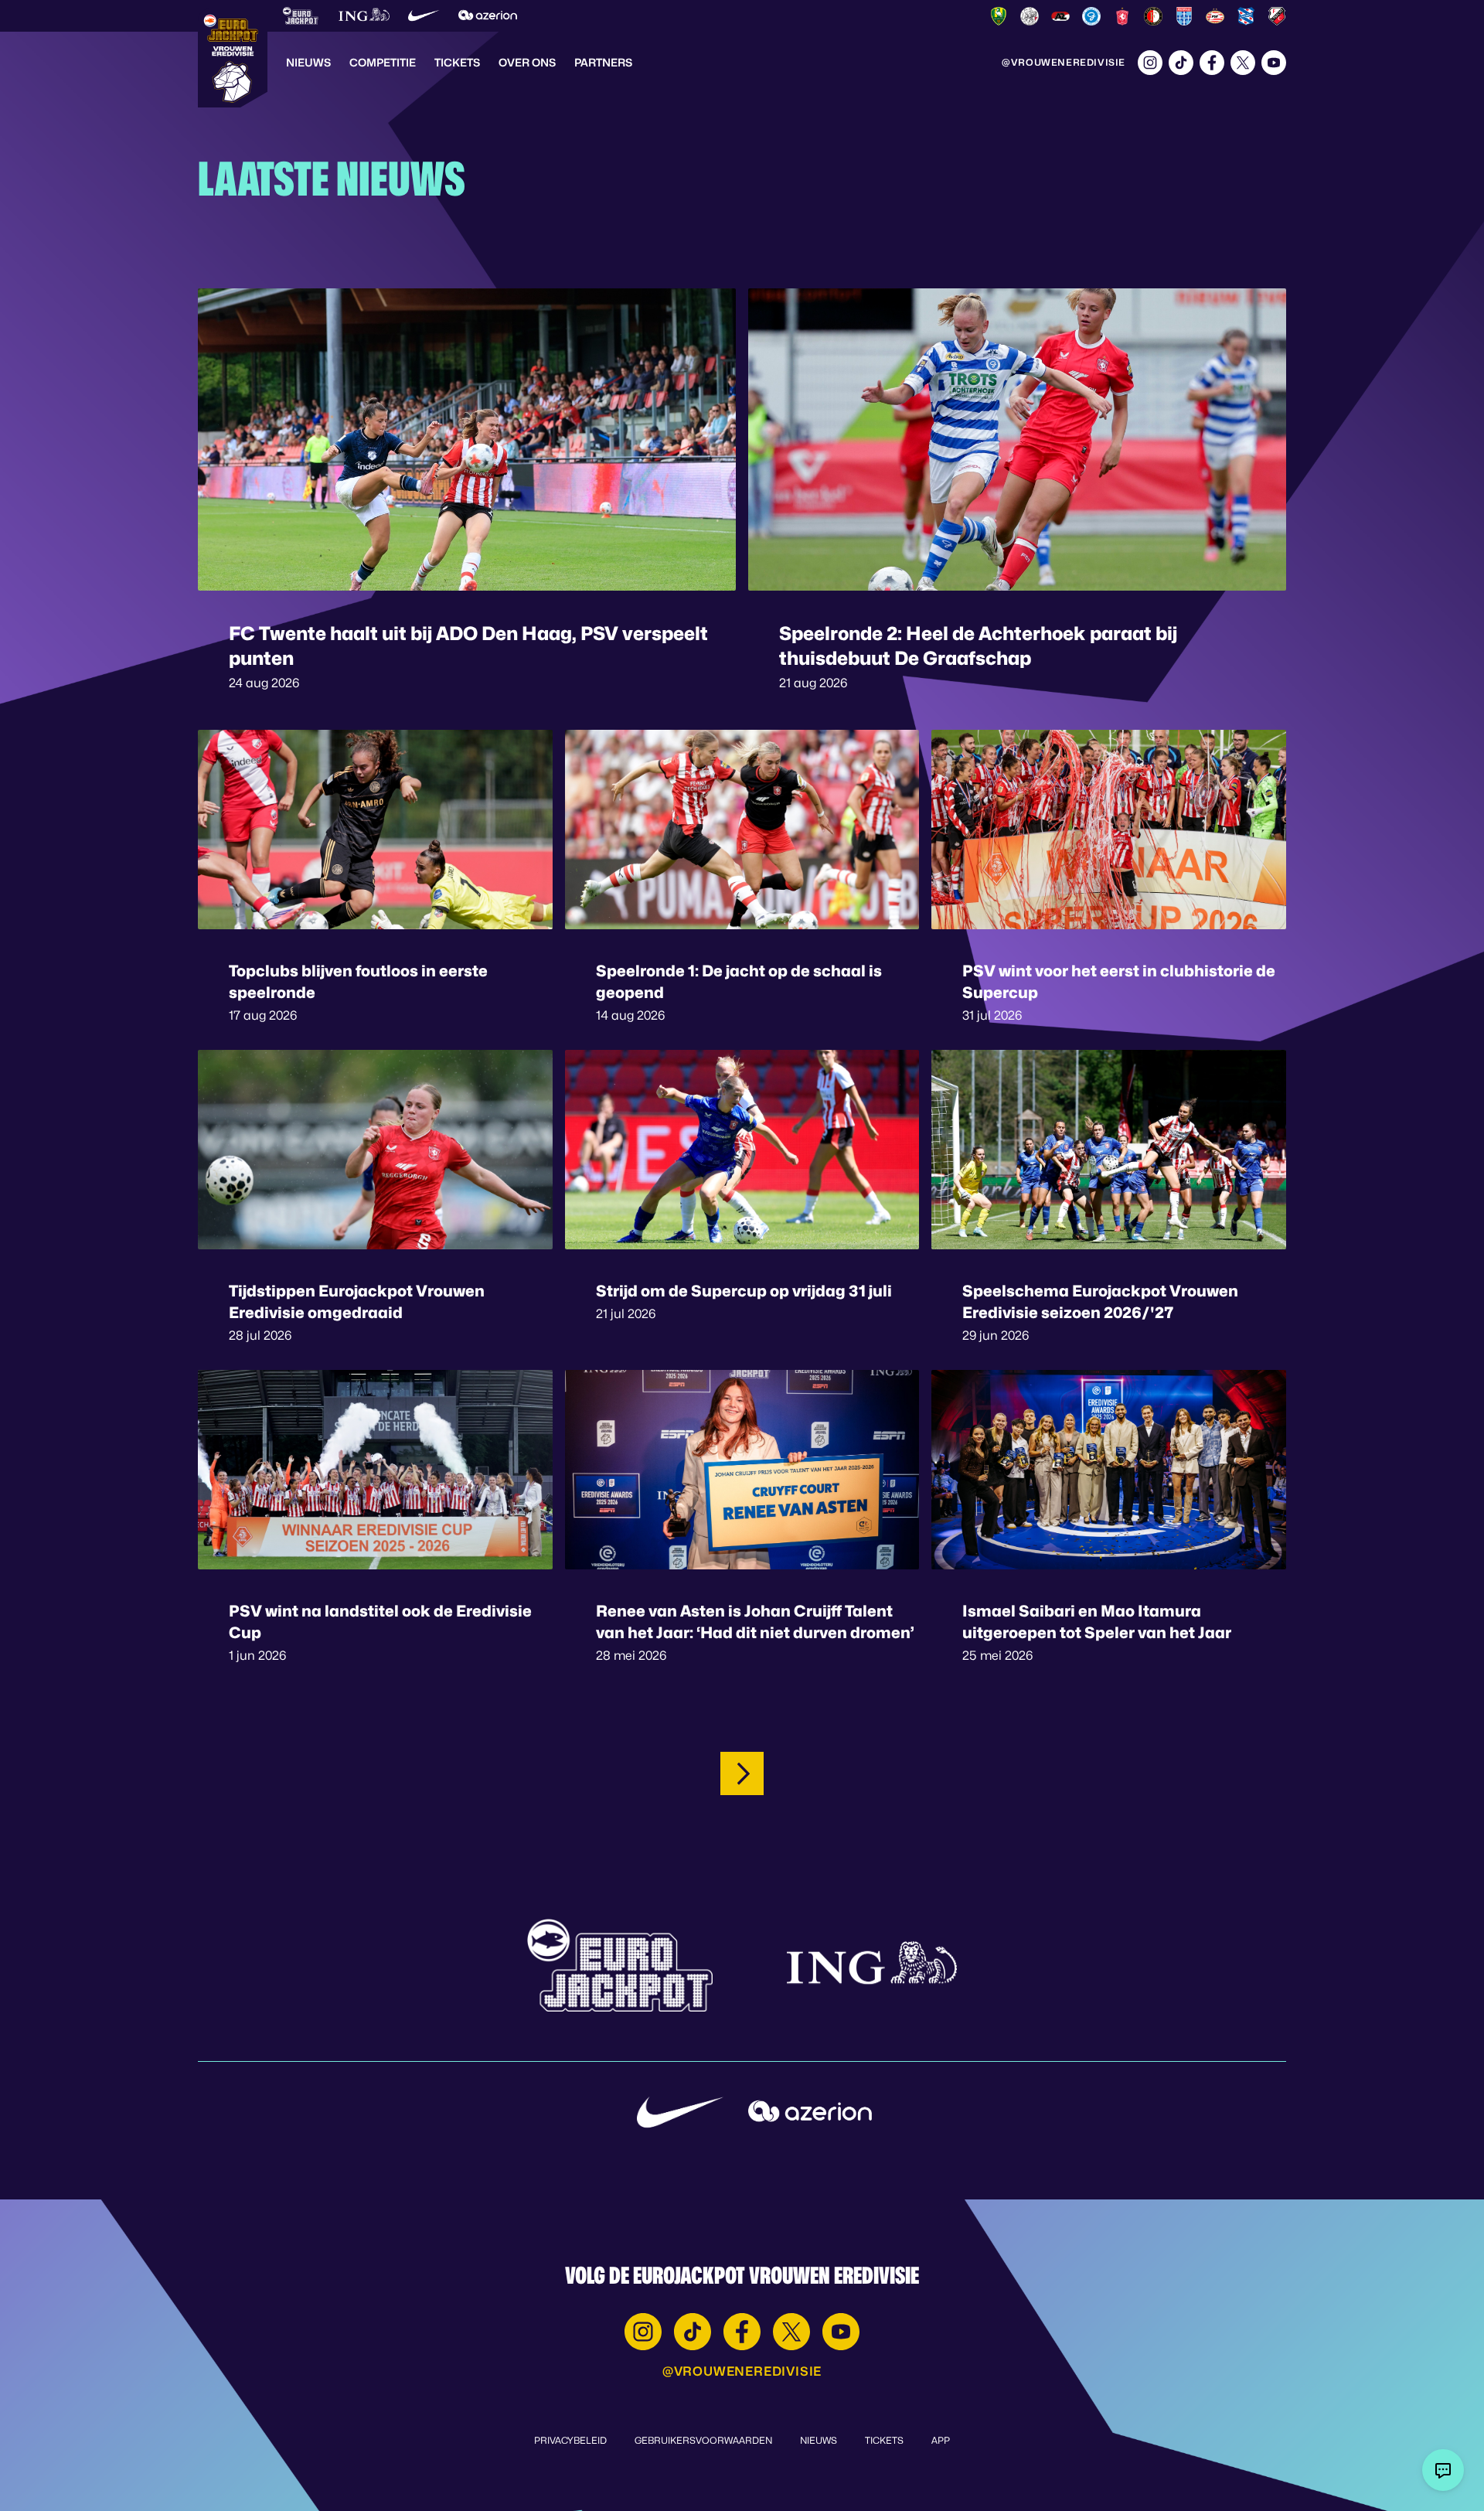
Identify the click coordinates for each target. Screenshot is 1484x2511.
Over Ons (527, 62)
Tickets (457, 62)
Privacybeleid (570, 2440)
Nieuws (308, 62)
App (941, 2440)
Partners (603, 62)
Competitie (383, 62)
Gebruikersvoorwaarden (703, 2440)
